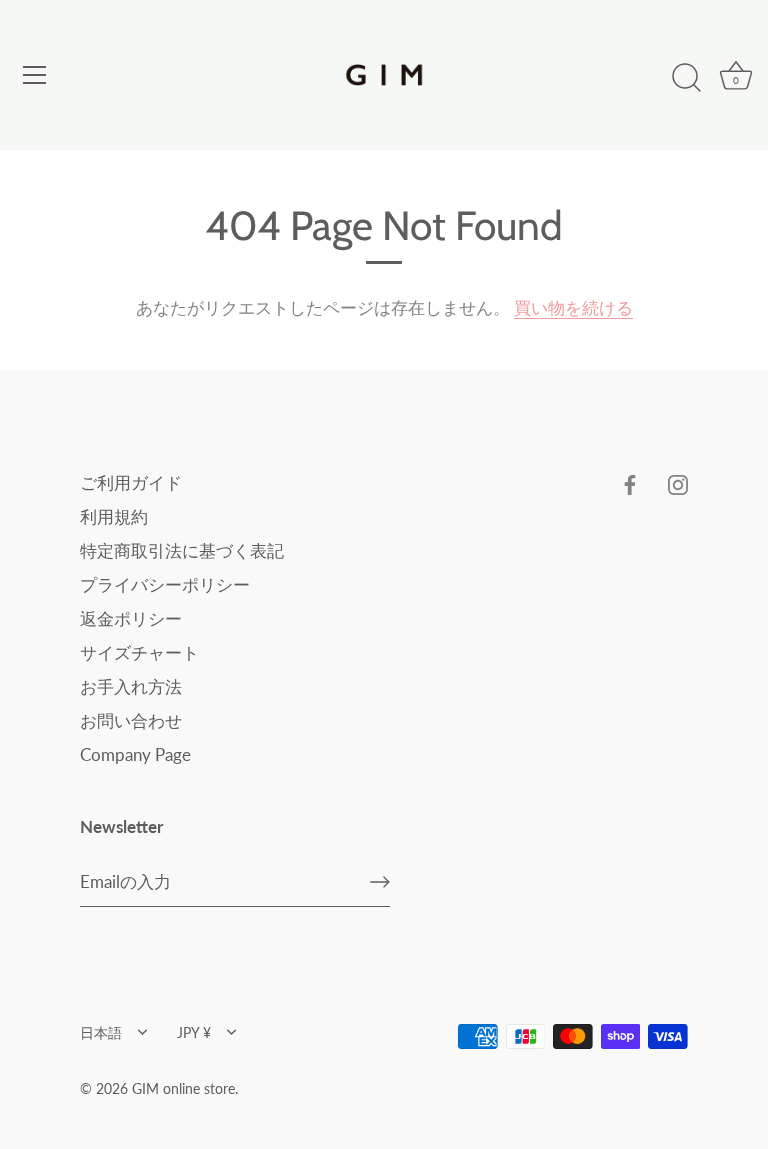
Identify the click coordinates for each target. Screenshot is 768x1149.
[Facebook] (630, 482)
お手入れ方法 (131, 686)
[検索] (686, 78)
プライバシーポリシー (165, 584)
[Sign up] (380, 882)
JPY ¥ (194, 1032)
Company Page (135, 754)
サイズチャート (139, 652)
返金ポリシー (131, 618)
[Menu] (35, 75)
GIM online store (183, 1088)
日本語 (101, 1032)
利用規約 (114, 516)
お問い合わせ (131, 720)
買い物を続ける (573, 307)
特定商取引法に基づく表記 (182, 550)
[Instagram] (678, 482)
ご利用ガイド (131, 482)
